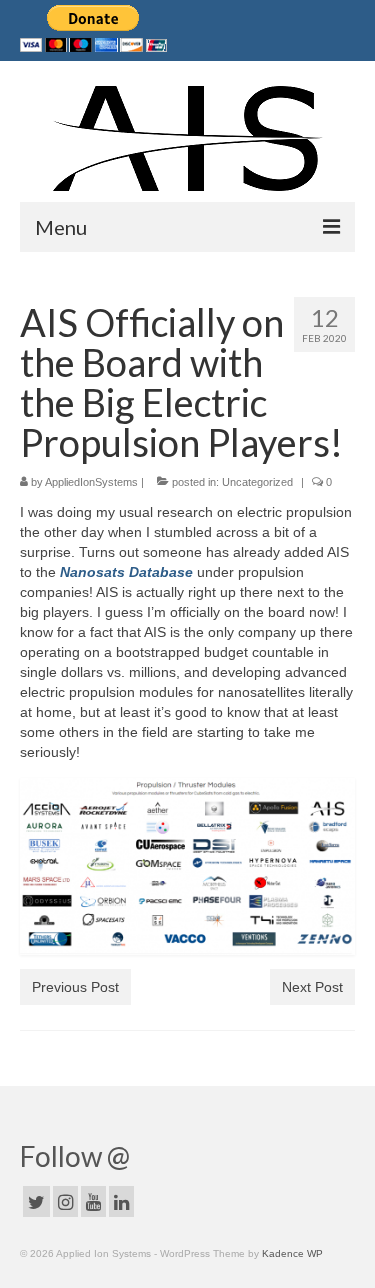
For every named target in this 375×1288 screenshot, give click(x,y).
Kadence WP (292, 1253)
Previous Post (75, 987)
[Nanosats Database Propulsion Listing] (187, 866)
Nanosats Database (126, 572)
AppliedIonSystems (91, 482)
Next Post (312, 987)
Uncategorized (257, 482)
